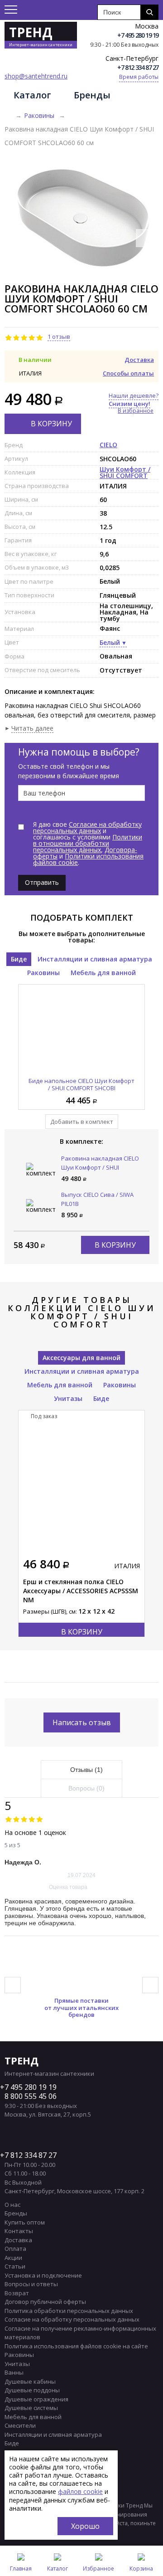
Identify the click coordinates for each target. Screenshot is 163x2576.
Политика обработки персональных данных (69, 2311)
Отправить (42, 882)
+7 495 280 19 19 (138, 35)
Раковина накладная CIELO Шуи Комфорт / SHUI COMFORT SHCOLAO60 (100, 1167)
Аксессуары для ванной (81, 1358)
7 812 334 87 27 (31, 2155)
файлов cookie (80, 2491)
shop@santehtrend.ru (36, 76)
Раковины (39, 115)
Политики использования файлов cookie (88, 859)
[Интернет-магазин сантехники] (8, 116)
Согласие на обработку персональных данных (87, 827)
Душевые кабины (30, 2381)
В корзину (51, 424)
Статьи (15, 2266)
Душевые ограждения (36, 2399)
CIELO (108, 445)
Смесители (20, 2425)
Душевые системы (31, 2408)
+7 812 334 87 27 (138, 67)
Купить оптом (25, 2222)
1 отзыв (59, 337)
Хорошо (85, 2526)
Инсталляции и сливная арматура (95, 959)
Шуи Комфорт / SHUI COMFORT (125, 472)
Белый (110, 642)
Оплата (15, 2249)
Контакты (19, 2231)
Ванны (14, 2372)
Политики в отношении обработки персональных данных (88, 843)
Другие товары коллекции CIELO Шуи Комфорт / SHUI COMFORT (82, 1312)
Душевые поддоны (32, 2390)
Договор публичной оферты (45, 2302)
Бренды (92, 95)
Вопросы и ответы (31, 2284)
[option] (81, 217)
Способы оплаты (128, 373)
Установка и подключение (43, 2275)
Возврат (17, 2293)
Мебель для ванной (103, 973)
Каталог (32, 95)
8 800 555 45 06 (31, 2096)
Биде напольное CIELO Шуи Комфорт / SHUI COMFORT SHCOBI (81, 1084)
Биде (19, 959)
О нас (12, 2205)
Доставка (139, 360)
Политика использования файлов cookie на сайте (76, 2346)
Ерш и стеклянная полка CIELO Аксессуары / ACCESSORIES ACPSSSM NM (81, 1591)
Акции (13, 2258)
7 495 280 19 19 (31, 2087)
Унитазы (68, 1398)
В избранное (136, 411)
